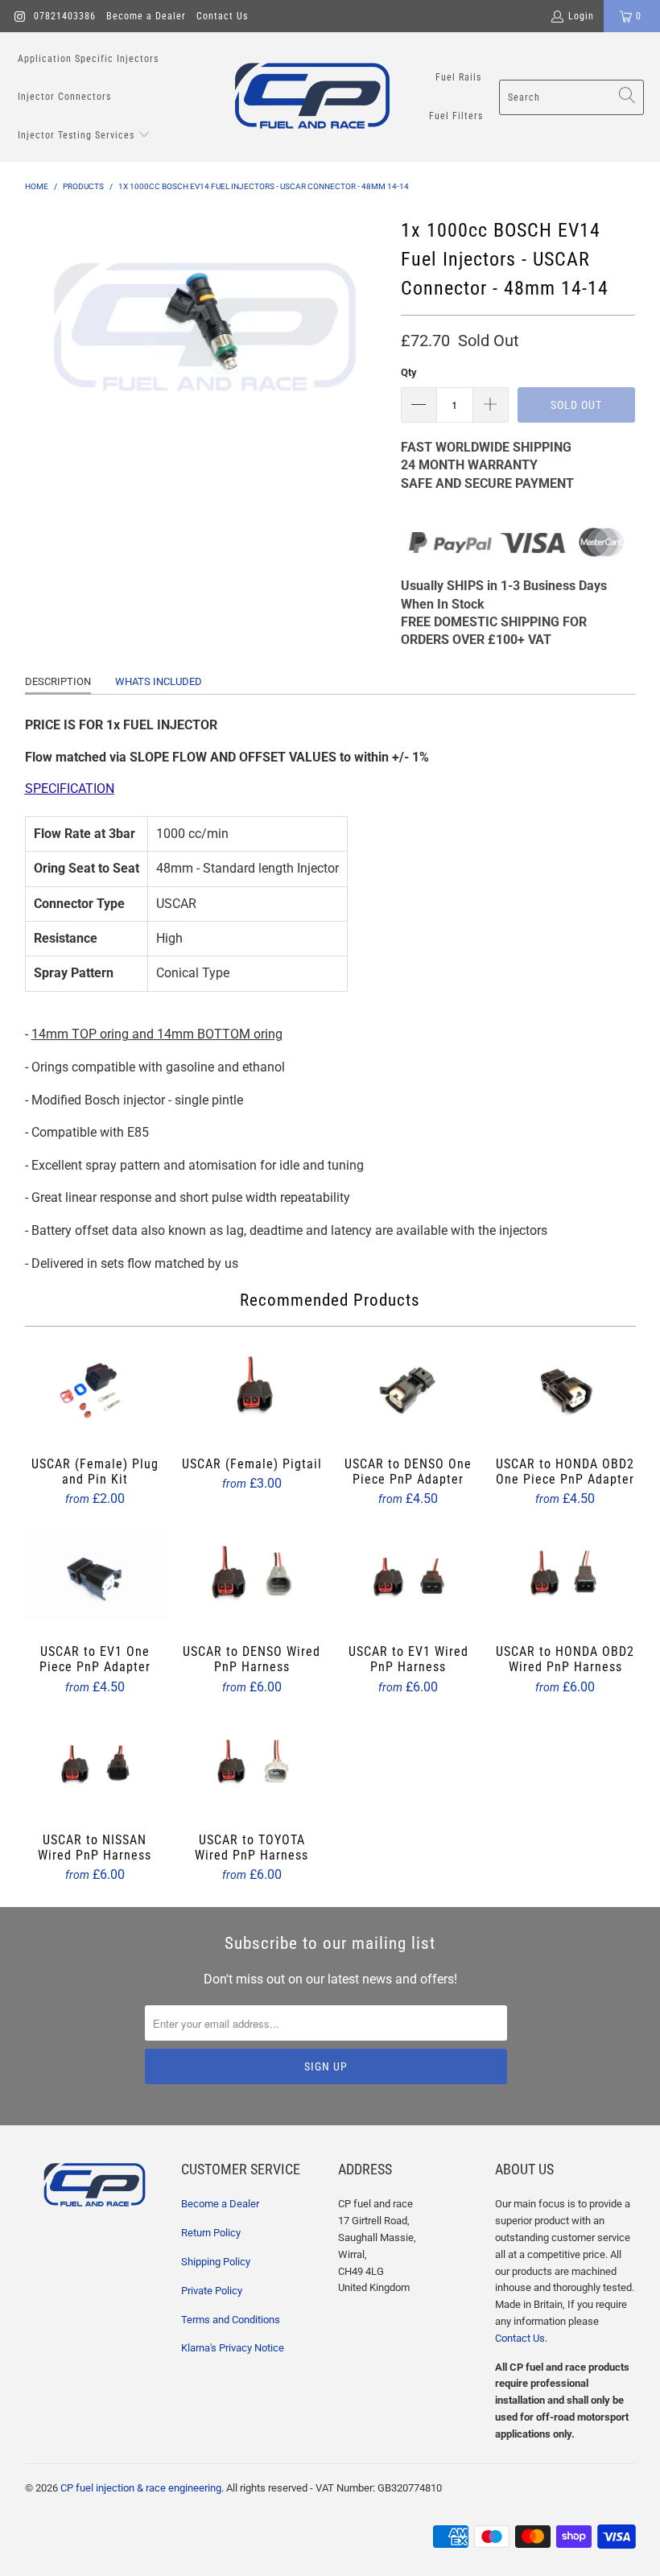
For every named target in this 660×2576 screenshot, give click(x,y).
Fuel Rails (458, 77)
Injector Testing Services (78, 135)
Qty (409, 372)
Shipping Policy (216, 2262)
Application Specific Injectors (88, 59)
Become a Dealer (146, 16)
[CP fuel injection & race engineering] (312, 97)
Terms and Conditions (231, 2320)
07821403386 (65, 16)
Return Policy (211, 2233)
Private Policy (212, 2291)
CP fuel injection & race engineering (141, 2488)
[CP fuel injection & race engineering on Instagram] (19, 16)
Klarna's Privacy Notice (233, 2348)
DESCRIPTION (58, 681)
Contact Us (222, 16)
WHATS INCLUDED (159, 681)
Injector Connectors (64, 97)
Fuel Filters (456, 116)
